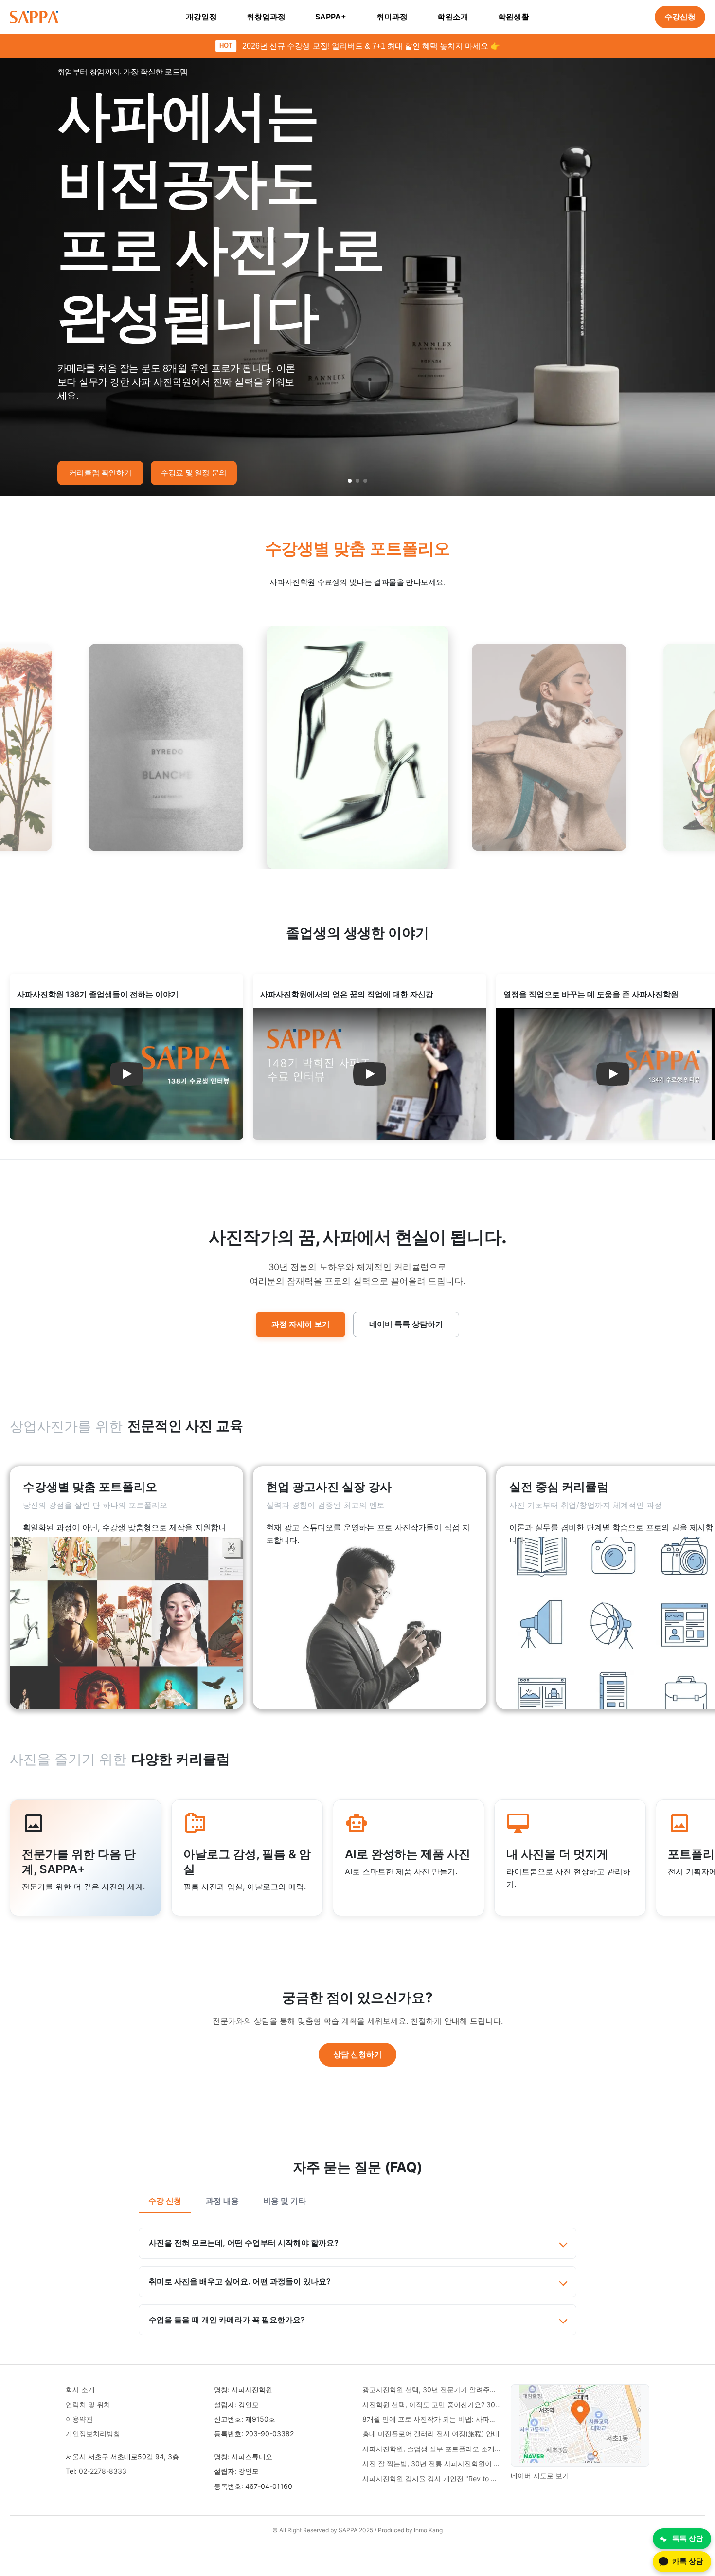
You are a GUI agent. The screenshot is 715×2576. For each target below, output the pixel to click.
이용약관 (79, 2419)
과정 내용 (222, 2201)
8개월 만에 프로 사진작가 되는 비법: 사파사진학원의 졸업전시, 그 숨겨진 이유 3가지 (432, 2419)
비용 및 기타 (285, 2201)
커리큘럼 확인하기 (100, 473)
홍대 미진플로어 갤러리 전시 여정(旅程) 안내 (431, 2434)
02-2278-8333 (103, 2471)
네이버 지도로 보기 (540, 2476)
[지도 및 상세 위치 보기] (580, 2425)
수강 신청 (165, 2201)
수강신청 (680, 17)
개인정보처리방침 (93, 2434)
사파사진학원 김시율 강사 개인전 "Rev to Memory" (432, 2478)
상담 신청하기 (357, 2054)
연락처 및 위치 (88, 2404)
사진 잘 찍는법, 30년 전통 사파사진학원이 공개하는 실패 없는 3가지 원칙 (432, 2463)
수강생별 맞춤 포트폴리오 (358, 548)
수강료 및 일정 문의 (194, 473)
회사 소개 (80, 2389)
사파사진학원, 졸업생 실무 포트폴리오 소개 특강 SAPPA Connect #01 (432, 2449)
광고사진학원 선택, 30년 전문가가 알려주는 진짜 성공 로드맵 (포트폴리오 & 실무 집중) (432, 2389)
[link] (126, 1588)
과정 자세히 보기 (301, 1324)
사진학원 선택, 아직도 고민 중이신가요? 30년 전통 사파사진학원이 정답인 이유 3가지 (432, 2404)
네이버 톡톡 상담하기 (406, 1324)
